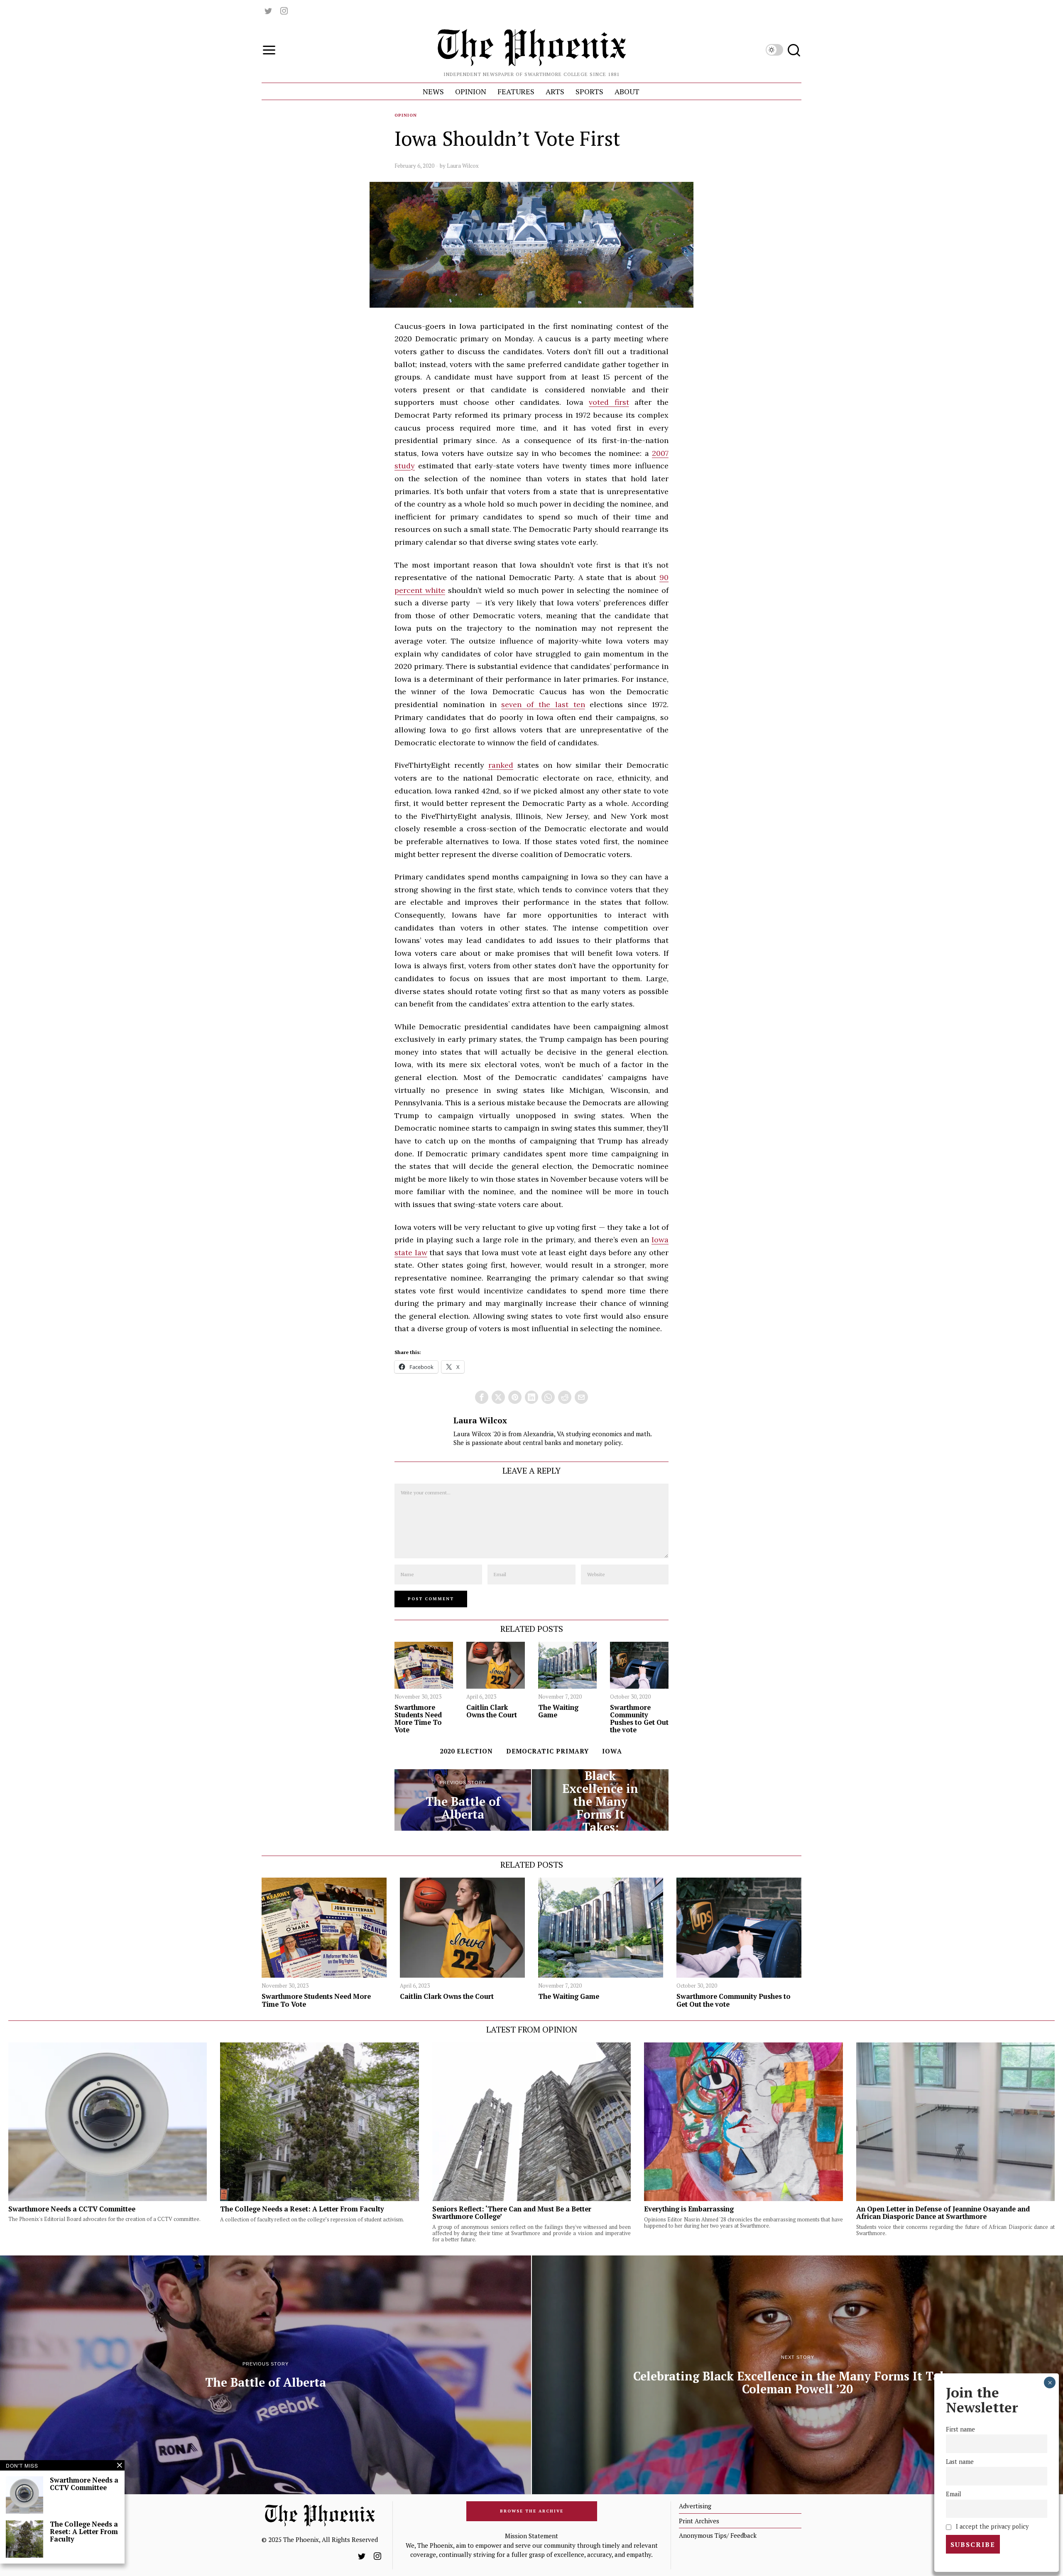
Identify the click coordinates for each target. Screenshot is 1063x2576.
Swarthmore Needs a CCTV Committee (72, 2209)
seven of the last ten (543, 704)
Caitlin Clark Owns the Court (492, 1711)
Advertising (695, 2506)
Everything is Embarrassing (689, 2209)
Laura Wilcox (463, 166)
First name (960, 2429)
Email (954, 2494)
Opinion (406, 115)
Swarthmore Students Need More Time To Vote (418, 1719)
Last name (960, 2462)
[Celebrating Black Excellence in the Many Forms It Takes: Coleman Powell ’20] (600, 1800)
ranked (501, 765)
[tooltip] (268, 11)
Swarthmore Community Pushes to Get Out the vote (639, 1719)
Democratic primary (547, 1751)
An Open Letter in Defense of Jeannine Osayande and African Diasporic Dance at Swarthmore (943, 2213)
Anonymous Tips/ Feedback (718, 2535)
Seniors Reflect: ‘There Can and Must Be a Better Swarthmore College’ (512, 2213)
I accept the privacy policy (991, 2526)
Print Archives (699, 2521)
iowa (612, 1751)
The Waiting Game (558, 1711)
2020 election (466, 1751)
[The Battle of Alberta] (463, 1800)
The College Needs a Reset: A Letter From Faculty (302, 2209)
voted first (609, 402)
